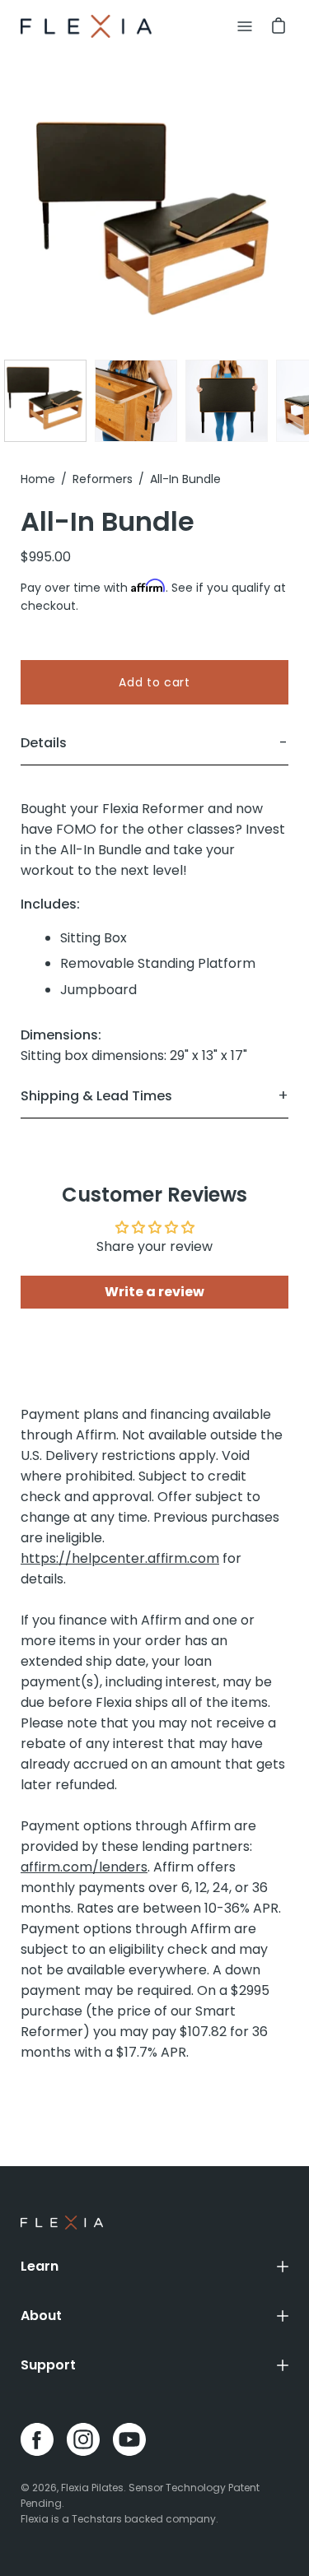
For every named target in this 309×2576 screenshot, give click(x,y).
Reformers (103, 479)
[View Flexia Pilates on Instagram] (83, 2439)
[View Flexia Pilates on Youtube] (129, 2439)
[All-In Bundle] (45, 401)
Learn (40, 2266)
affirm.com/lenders (84, 1867)
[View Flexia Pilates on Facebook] (37, 2439)
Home (38, 479)
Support (48, 2365)
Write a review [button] (154, 1292)
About (41, 2316)
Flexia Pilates (92, 2488)
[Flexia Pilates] (87, 26)
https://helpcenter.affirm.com (120, 1558)
